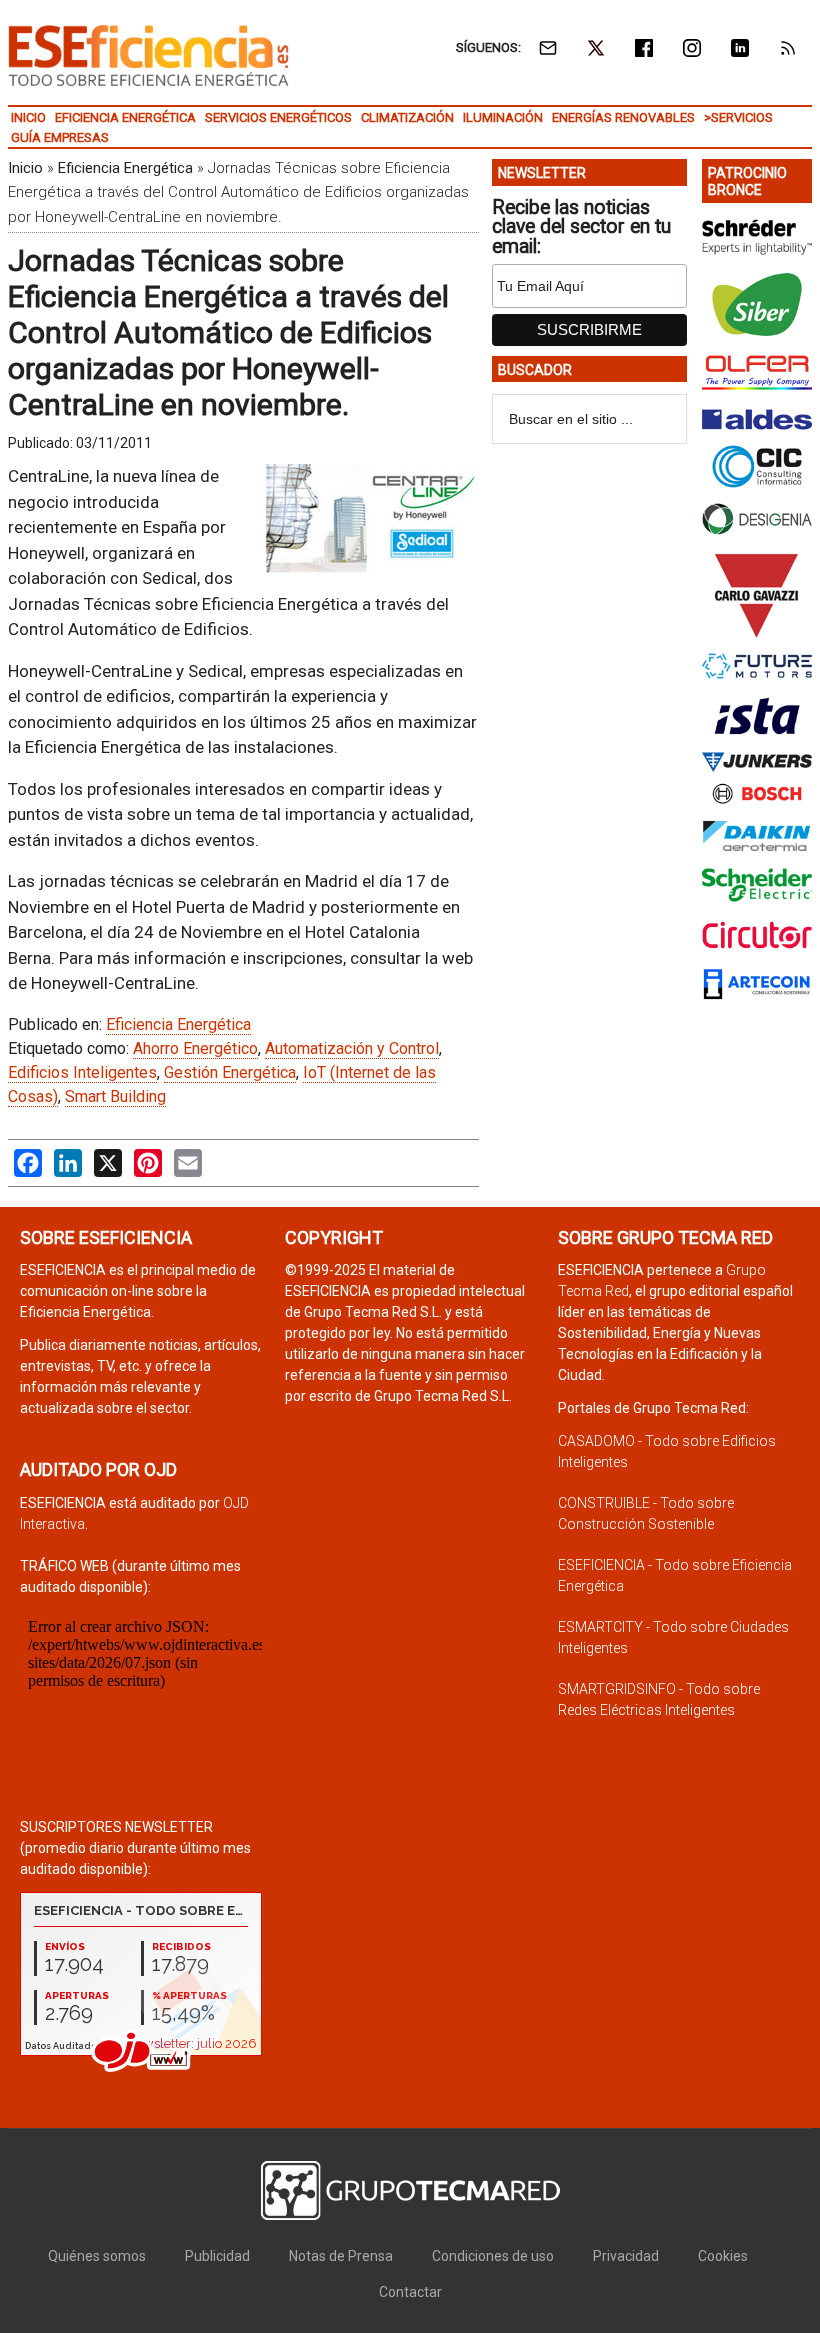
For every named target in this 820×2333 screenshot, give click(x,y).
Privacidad (626, 2256)
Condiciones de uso (493, 2256)
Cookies (723, 2256)
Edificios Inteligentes (82, 1072)
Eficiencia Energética (125, 168)
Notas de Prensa (341, 2256)
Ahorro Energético (195, 1048)
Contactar (410, 2292)
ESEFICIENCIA (148, 55)
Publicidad (217, 2256)
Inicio (25, 168)
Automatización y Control (352, 1048)
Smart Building (115, 1096)
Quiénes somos (97, 2256)
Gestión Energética (230, 1072)
